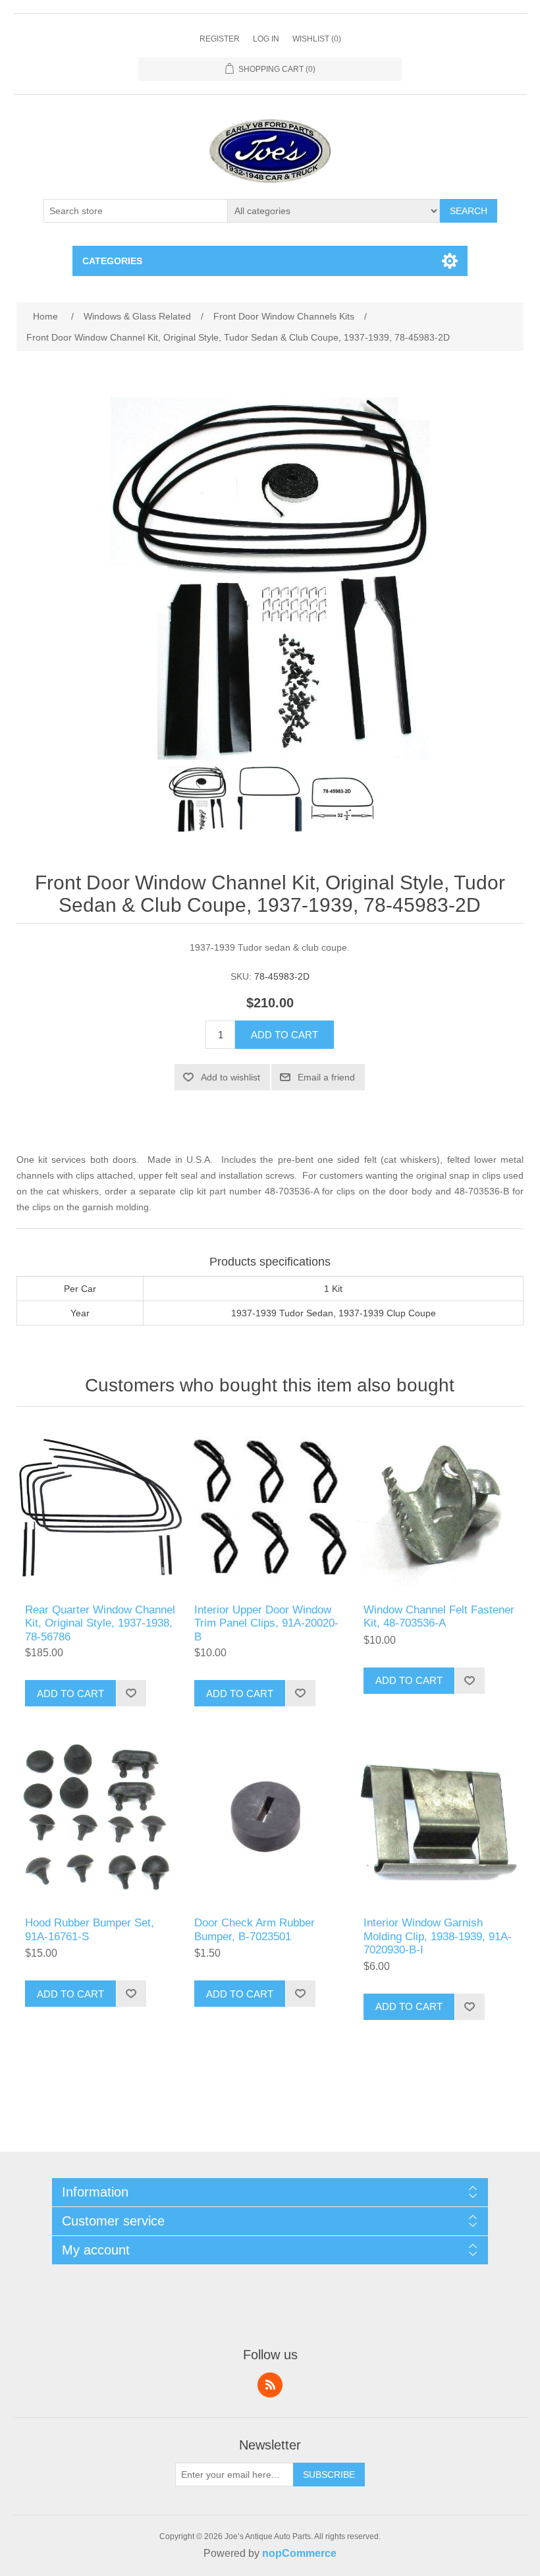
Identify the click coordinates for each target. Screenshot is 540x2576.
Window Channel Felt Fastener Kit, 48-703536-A (439, 1616)
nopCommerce (299, 2553)
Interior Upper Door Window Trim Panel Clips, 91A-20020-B (266, 1623)
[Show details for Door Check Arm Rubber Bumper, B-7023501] (270, 1821)
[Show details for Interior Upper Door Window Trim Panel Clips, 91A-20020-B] (270, 1508)
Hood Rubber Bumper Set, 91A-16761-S (90, 1929)
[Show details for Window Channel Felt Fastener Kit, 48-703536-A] (439, 1508)
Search (469, 211)
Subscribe (329, 2475)
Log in (266, 39)
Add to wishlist (230, 1077)
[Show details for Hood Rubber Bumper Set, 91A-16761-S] (100, 1821)
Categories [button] (112, 261)
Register (220, 39)
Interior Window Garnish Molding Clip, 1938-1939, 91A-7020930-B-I (438, 1936)
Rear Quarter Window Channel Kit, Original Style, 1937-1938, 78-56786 (100, 1623)
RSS (270, 2385)
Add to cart (284, 1035)
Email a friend (326, 1077)
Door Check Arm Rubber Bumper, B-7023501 (255, 1929)
